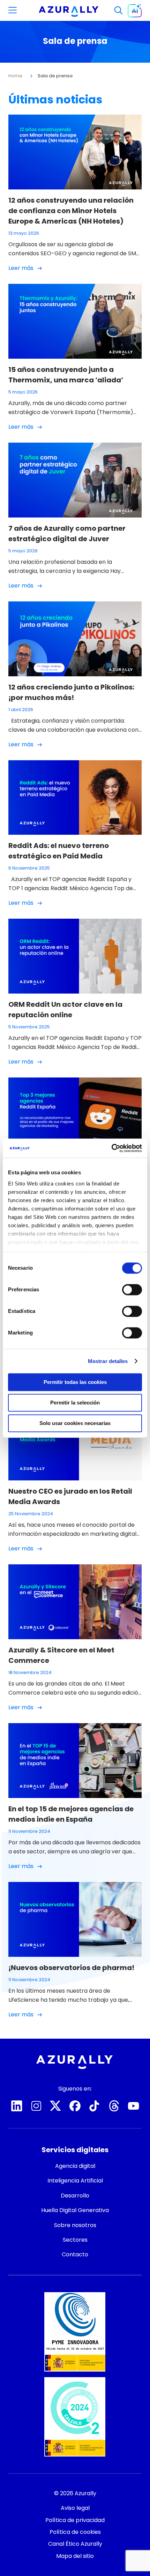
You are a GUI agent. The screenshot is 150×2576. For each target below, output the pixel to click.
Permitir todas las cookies (75, 1382)
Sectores (75, 2240)
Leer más (21, 268)
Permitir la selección (75, 1403)
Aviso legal (75, 2508)
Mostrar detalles (108, 1361)
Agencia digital (75, 2166)
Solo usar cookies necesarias (75, 1423)
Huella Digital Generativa (75, 2210)
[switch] (132, 1290)
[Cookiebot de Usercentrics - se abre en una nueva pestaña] (111, 1148)
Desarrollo (75, 2196)
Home (15, 76)
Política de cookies (75, 2532)
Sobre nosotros (75, 2225)
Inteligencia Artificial (75, 2181)
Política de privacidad (75, 2520)
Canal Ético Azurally (75, 2544)
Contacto (75, 2560)
